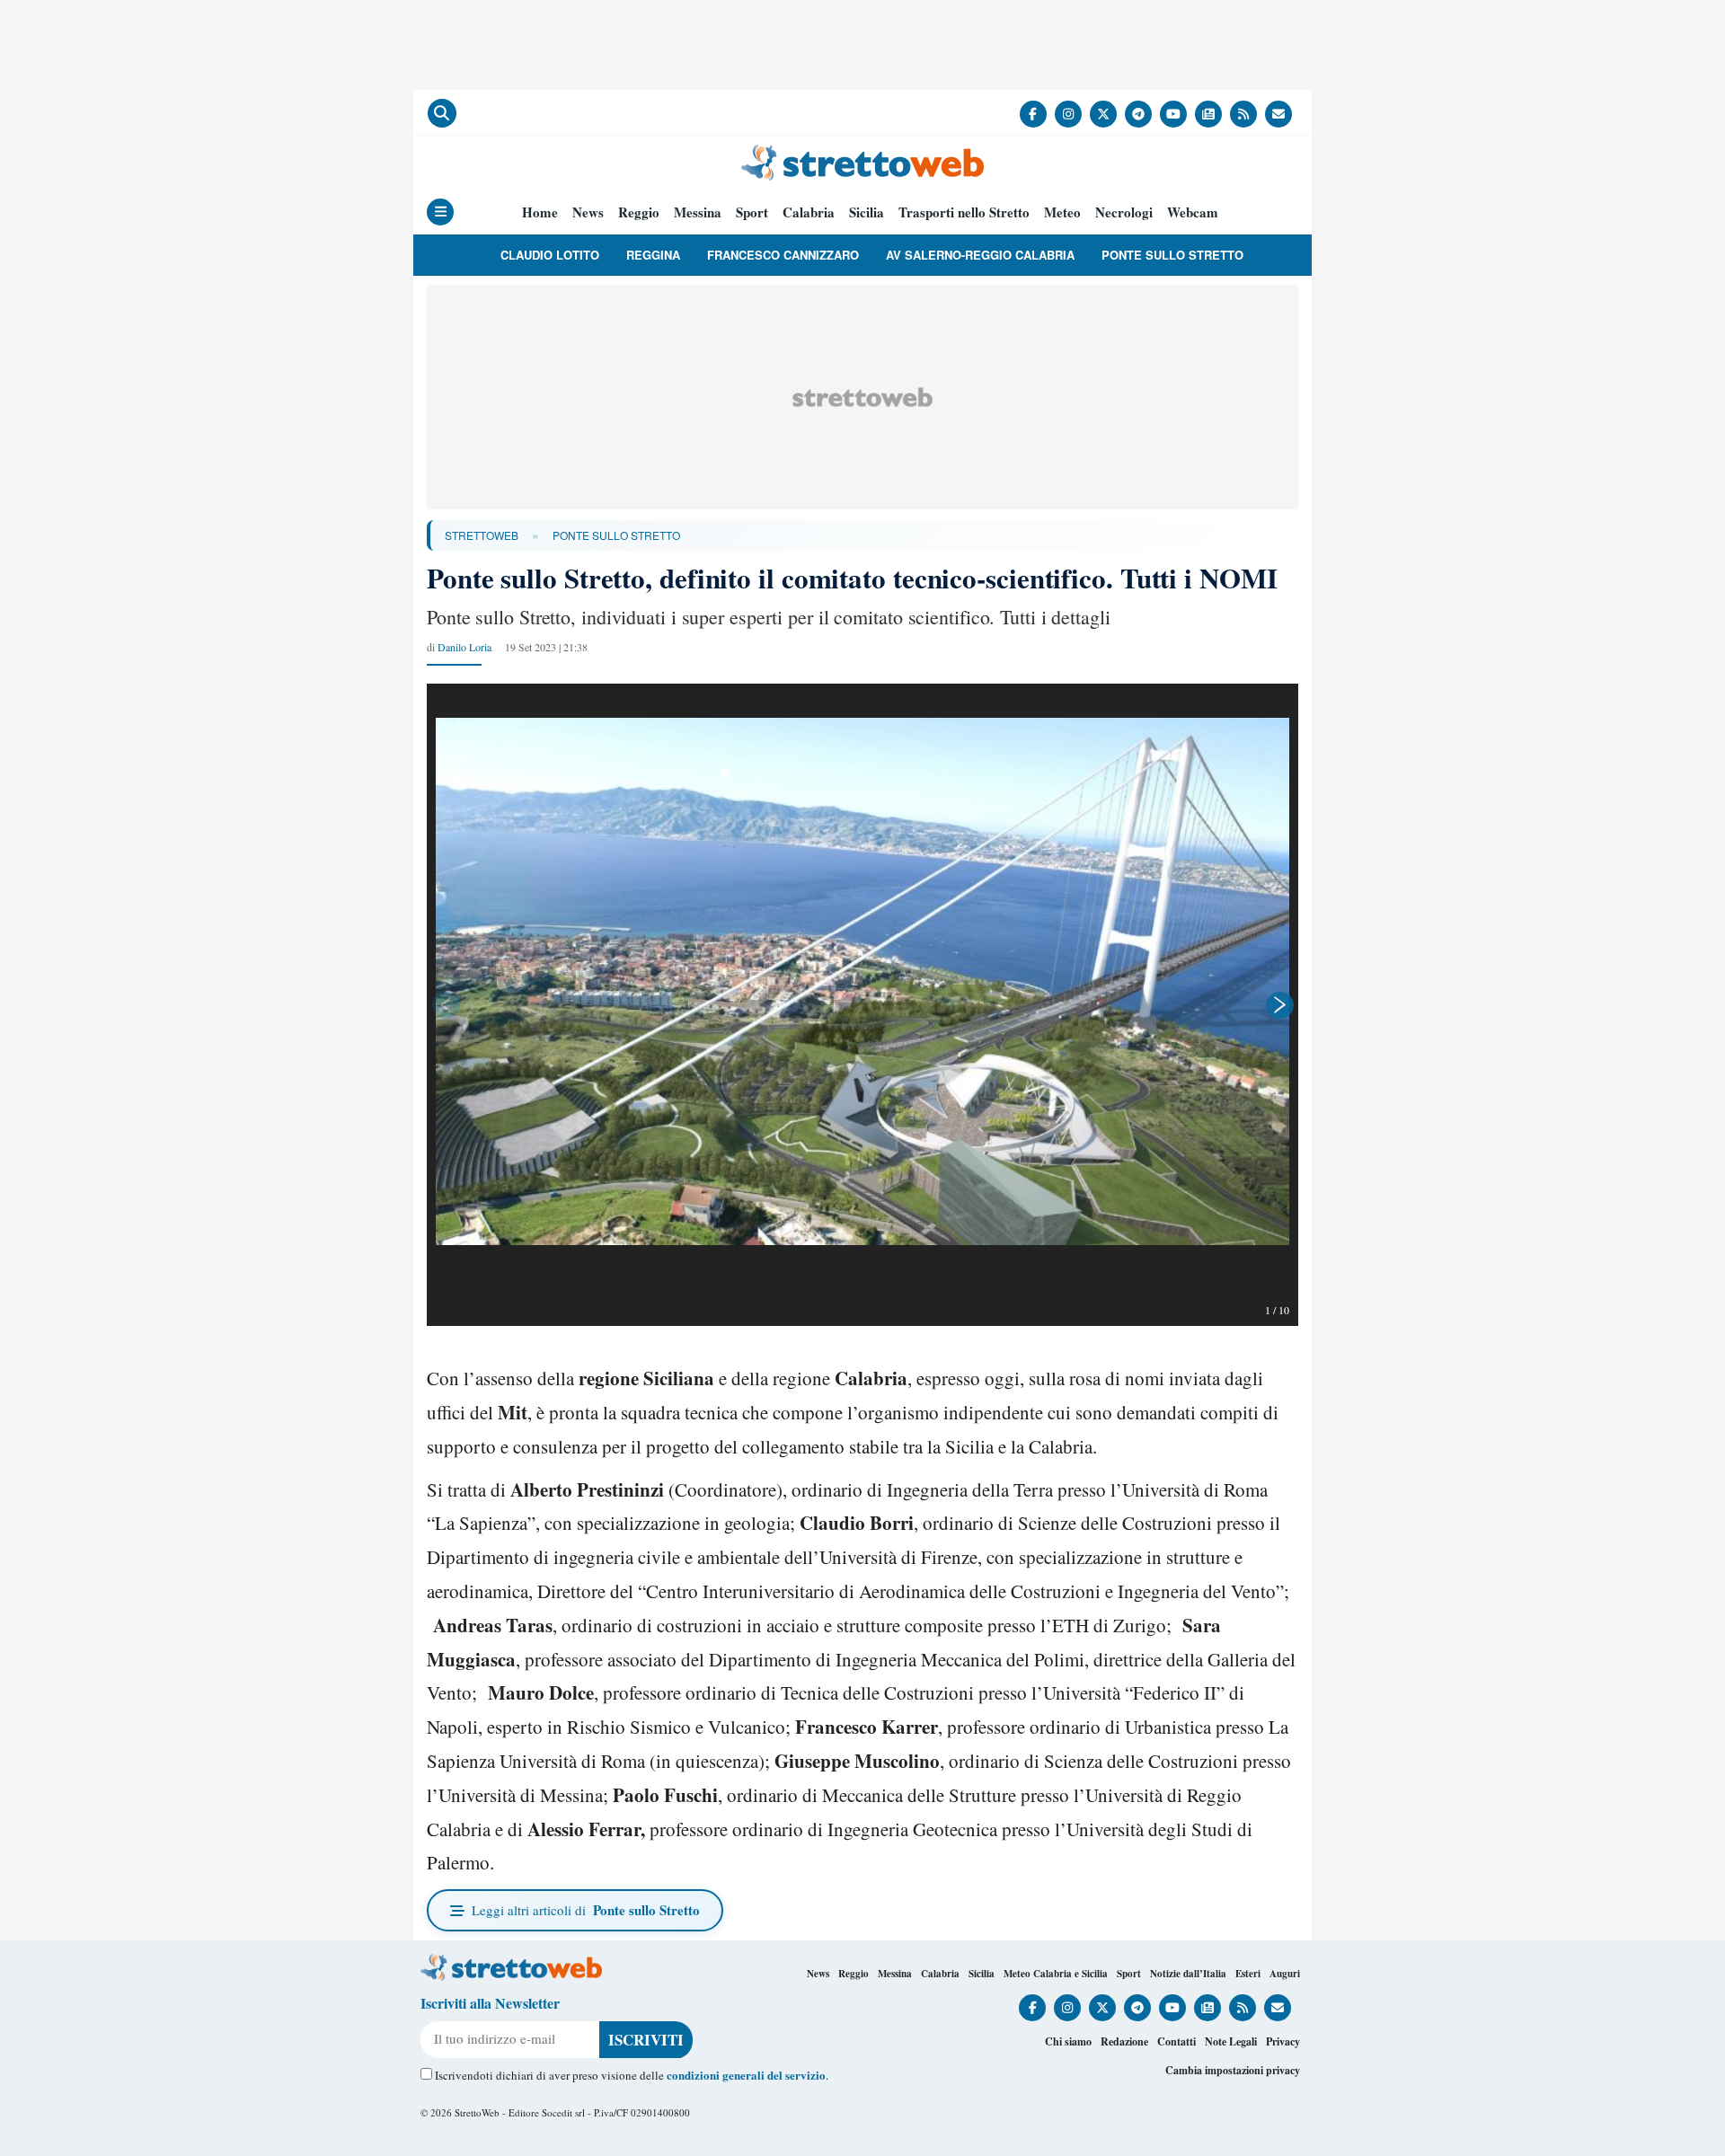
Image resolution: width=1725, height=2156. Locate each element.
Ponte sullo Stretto (1172, 255)
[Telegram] (1138, 114)
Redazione (1124, 2041)
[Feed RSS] (1243, 114)
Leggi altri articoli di (586, 1910)
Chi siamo (1068, 2041)
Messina (698, 212)
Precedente (445, 1005)
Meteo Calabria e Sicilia (1056, 1974)
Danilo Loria (464, 647)
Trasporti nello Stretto (964, 212)
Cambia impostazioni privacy (1233, 2070)
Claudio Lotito (550, 255)
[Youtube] (1173, 114)
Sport (752, 212)
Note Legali (1231, 2041)
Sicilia (867, 212)
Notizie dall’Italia (1188, 1974)
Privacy (1283, 2041)
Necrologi (1124, 212)
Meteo (1062, 212)
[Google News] (1208, 114)
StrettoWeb (482, 535)
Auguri (1285, 1974)
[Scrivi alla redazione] (1278, 114)
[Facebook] (1033, 114)
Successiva (1280, 1005)
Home (540, 212)
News (588, 212)
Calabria (809, 212)
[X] (1103, 114)
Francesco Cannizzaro (783, 255)
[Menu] (440, 212)
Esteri (1248, 1974)
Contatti (1177, 2041)
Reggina (653, 255)
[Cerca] (442, 113)
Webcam (1193, 212)
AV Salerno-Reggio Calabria (980, 255)
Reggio (639, 212)
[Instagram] (1068, 114)
